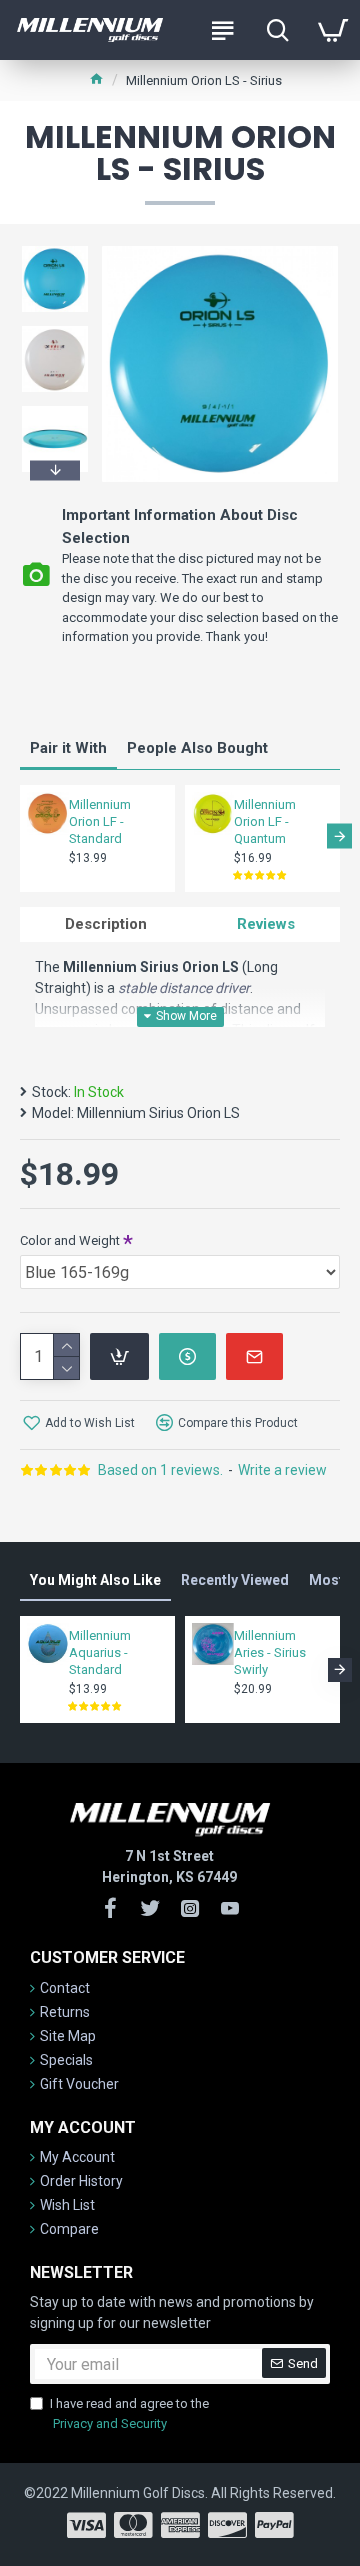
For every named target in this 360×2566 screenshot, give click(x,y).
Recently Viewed (235, 1580)
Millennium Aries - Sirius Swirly (270, 1652)
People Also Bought (197, 748)
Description (106, 924)
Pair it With (68, 748)
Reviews (266, 924)
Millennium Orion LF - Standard (100, 821)
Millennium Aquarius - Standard (100, 1652)
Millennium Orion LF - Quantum (265, 821)
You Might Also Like (95, 1580)
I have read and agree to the (129, 2413)
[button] (55, 249)
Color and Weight (70, 1240)
